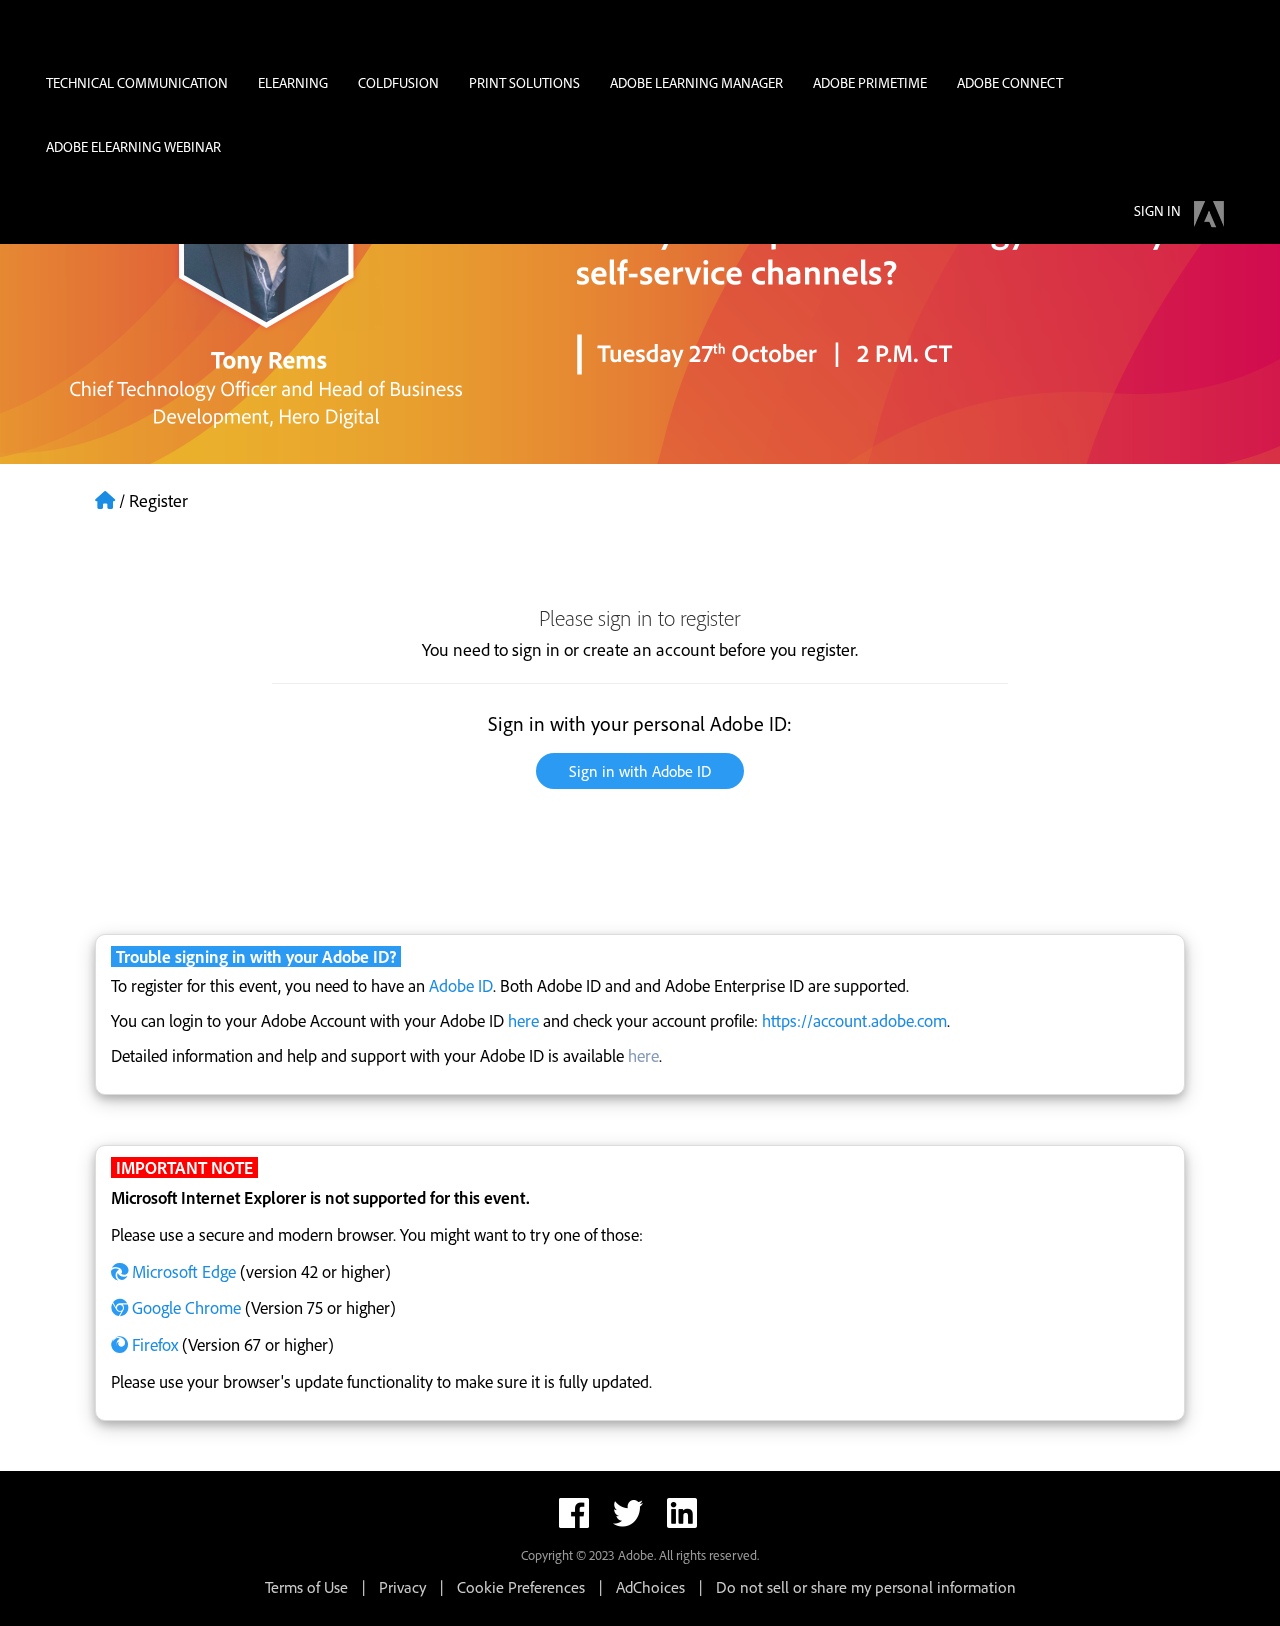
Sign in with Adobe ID (640, 771)
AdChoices (650, 1587)
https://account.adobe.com (854, 1020)
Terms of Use (306, 1587)
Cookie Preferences (521, 1587)
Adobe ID (461, 985)
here (523, 1020)
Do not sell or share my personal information (866, 1587)
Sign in (1157, 210)
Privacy (402, 1587)
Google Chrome (186, 1307)
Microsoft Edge (184, 1271)
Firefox (155, 1344)
